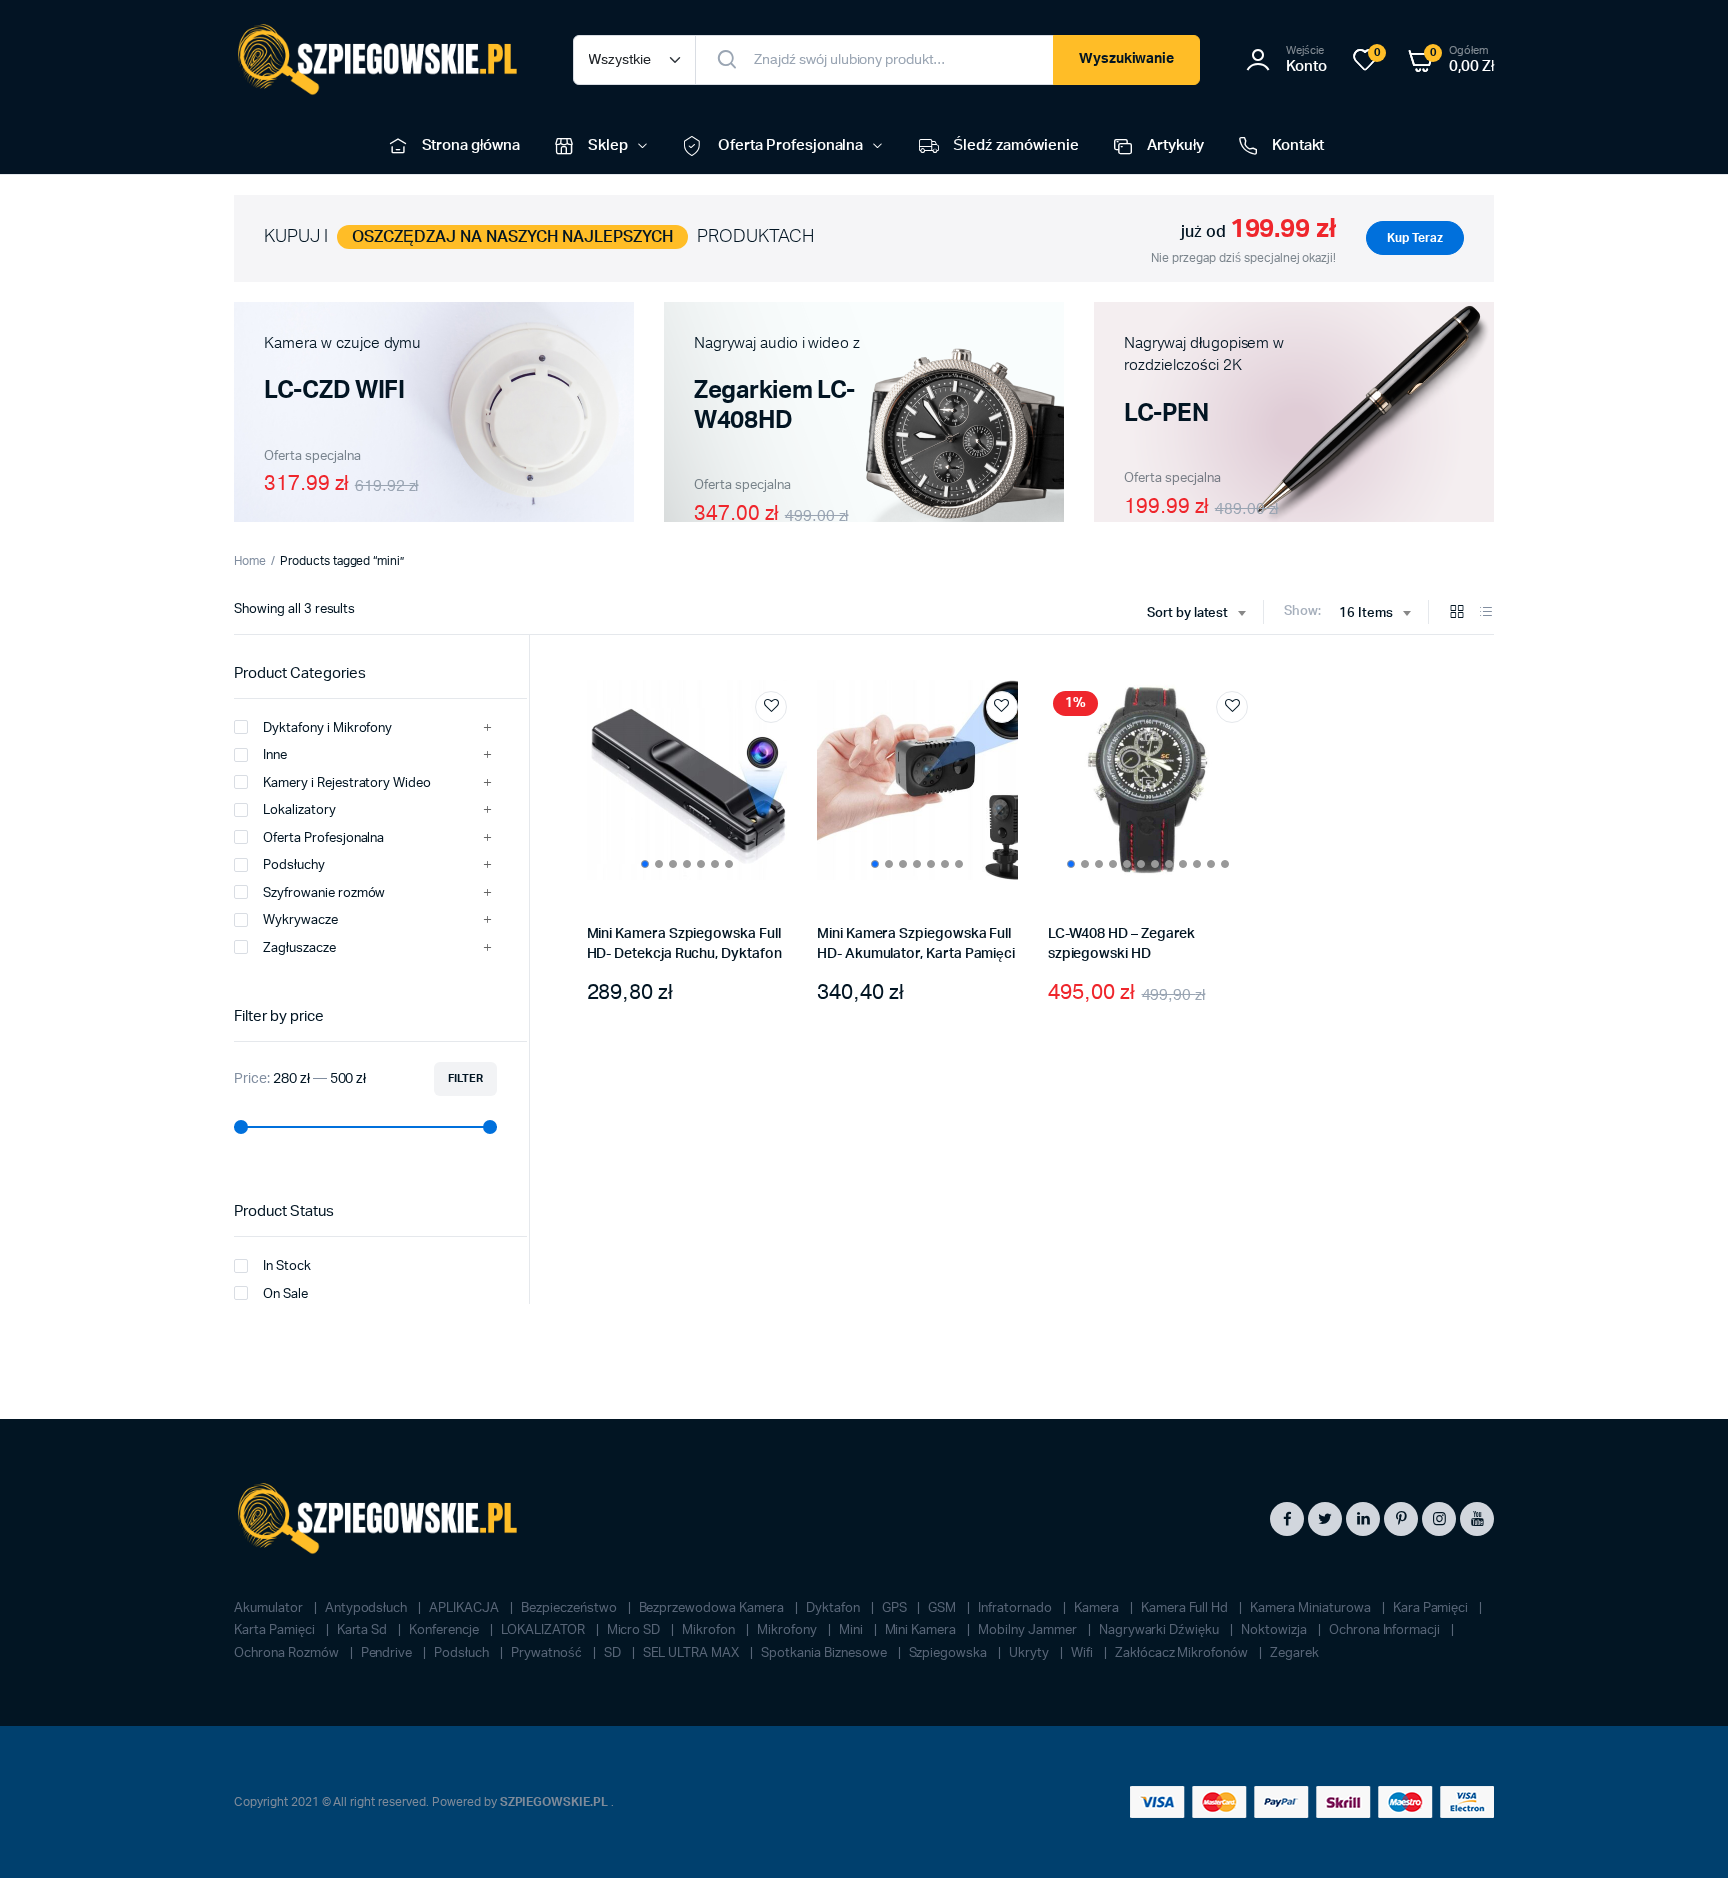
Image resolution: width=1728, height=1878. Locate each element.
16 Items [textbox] (1366, 613)
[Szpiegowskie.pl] (383, 60)
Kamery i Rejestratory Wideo (347, 783)
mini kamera (922, 1630)
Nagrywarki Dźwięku (1160, 1630)
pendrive (388, 1653)
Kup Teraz (1415, 238)
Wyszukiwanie (1127, 59)
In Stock (287, 1266)
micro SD (635, 1630)
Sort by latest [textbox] (1188, 613)
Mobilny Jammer (1029, 1630)
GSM (943, 1608)
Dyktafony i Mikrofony (327, 728)
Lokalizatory (299, 810)
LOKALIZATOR (544, 1630)
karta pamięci (276, 1630)
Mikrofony (788, 1630)
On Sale (285, 1294)
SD (614, 1653)
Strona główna (471, 145)
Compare (781, 744)
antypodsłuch (368, 1608)
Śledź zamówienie (1016, 145)
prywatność (548, 1653)
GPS (896, 1608)
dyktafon (834, 1608)
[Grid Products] (1457, 613)
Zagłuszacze (299, 948)
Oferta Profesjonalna (790, 145)
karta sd (364, 1630)
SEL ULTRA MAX (693, 1653)
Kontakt (1298, 145)
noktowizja (1275, 1630)
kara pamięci (1432, 1608)
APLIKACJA (465, 1608)
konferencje (445, 1630)
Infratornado (1016, 1608)
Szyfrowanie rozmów (324, 893)
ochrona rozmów (288, 1653)
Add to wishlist (771, 707)
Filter (465, 1078)
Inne (275, 755)
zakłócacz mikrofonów (1183, 1653)
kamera (1098, 1608)
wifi (1083, 1653)
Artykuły (1175, 145)
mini (852, 1630)
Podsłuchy (294, 865)
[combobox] (1196, 614)
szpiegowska (950, 1653)
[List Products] (1486, 613)
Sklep (608, 145)
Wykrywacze (300, 920)
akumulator (270, 1608)
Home (250, 561)
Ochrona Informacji (1386, 1630)
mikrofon (710, 1630)
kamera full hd (1186, 1608)
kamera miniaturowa (1311, 1608)
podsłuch (463, 1653)
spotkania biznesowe (825, 1653)
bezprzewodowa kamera (713, 1608)
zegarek (1294, 1653)
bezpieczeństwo (570, 1608)
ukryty (1030, 1653)
